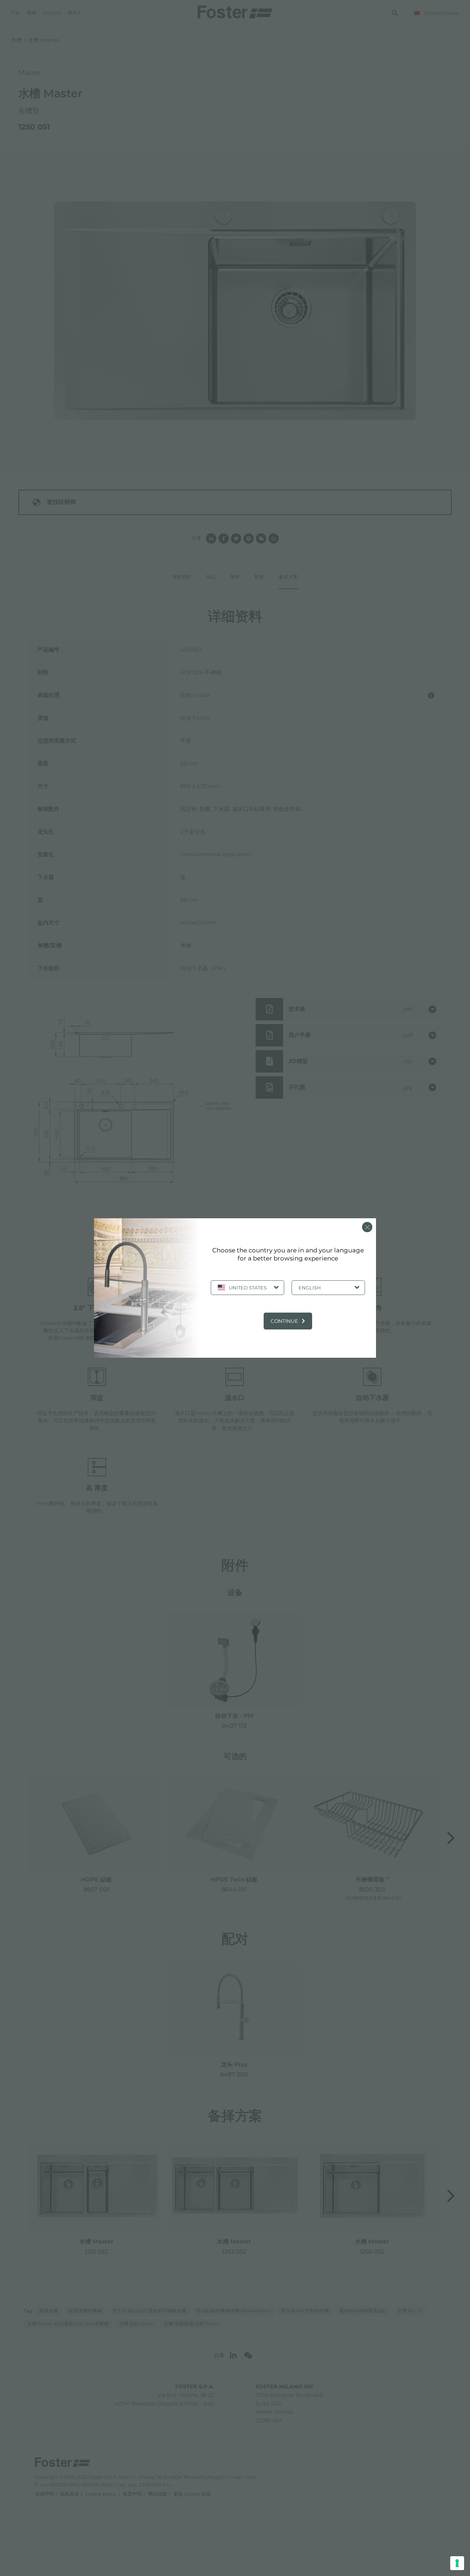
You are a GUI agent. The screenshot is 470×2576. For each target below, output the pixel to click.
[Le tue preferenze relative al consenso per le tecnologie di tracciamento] (457, 2563)
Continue (284, 1321)
